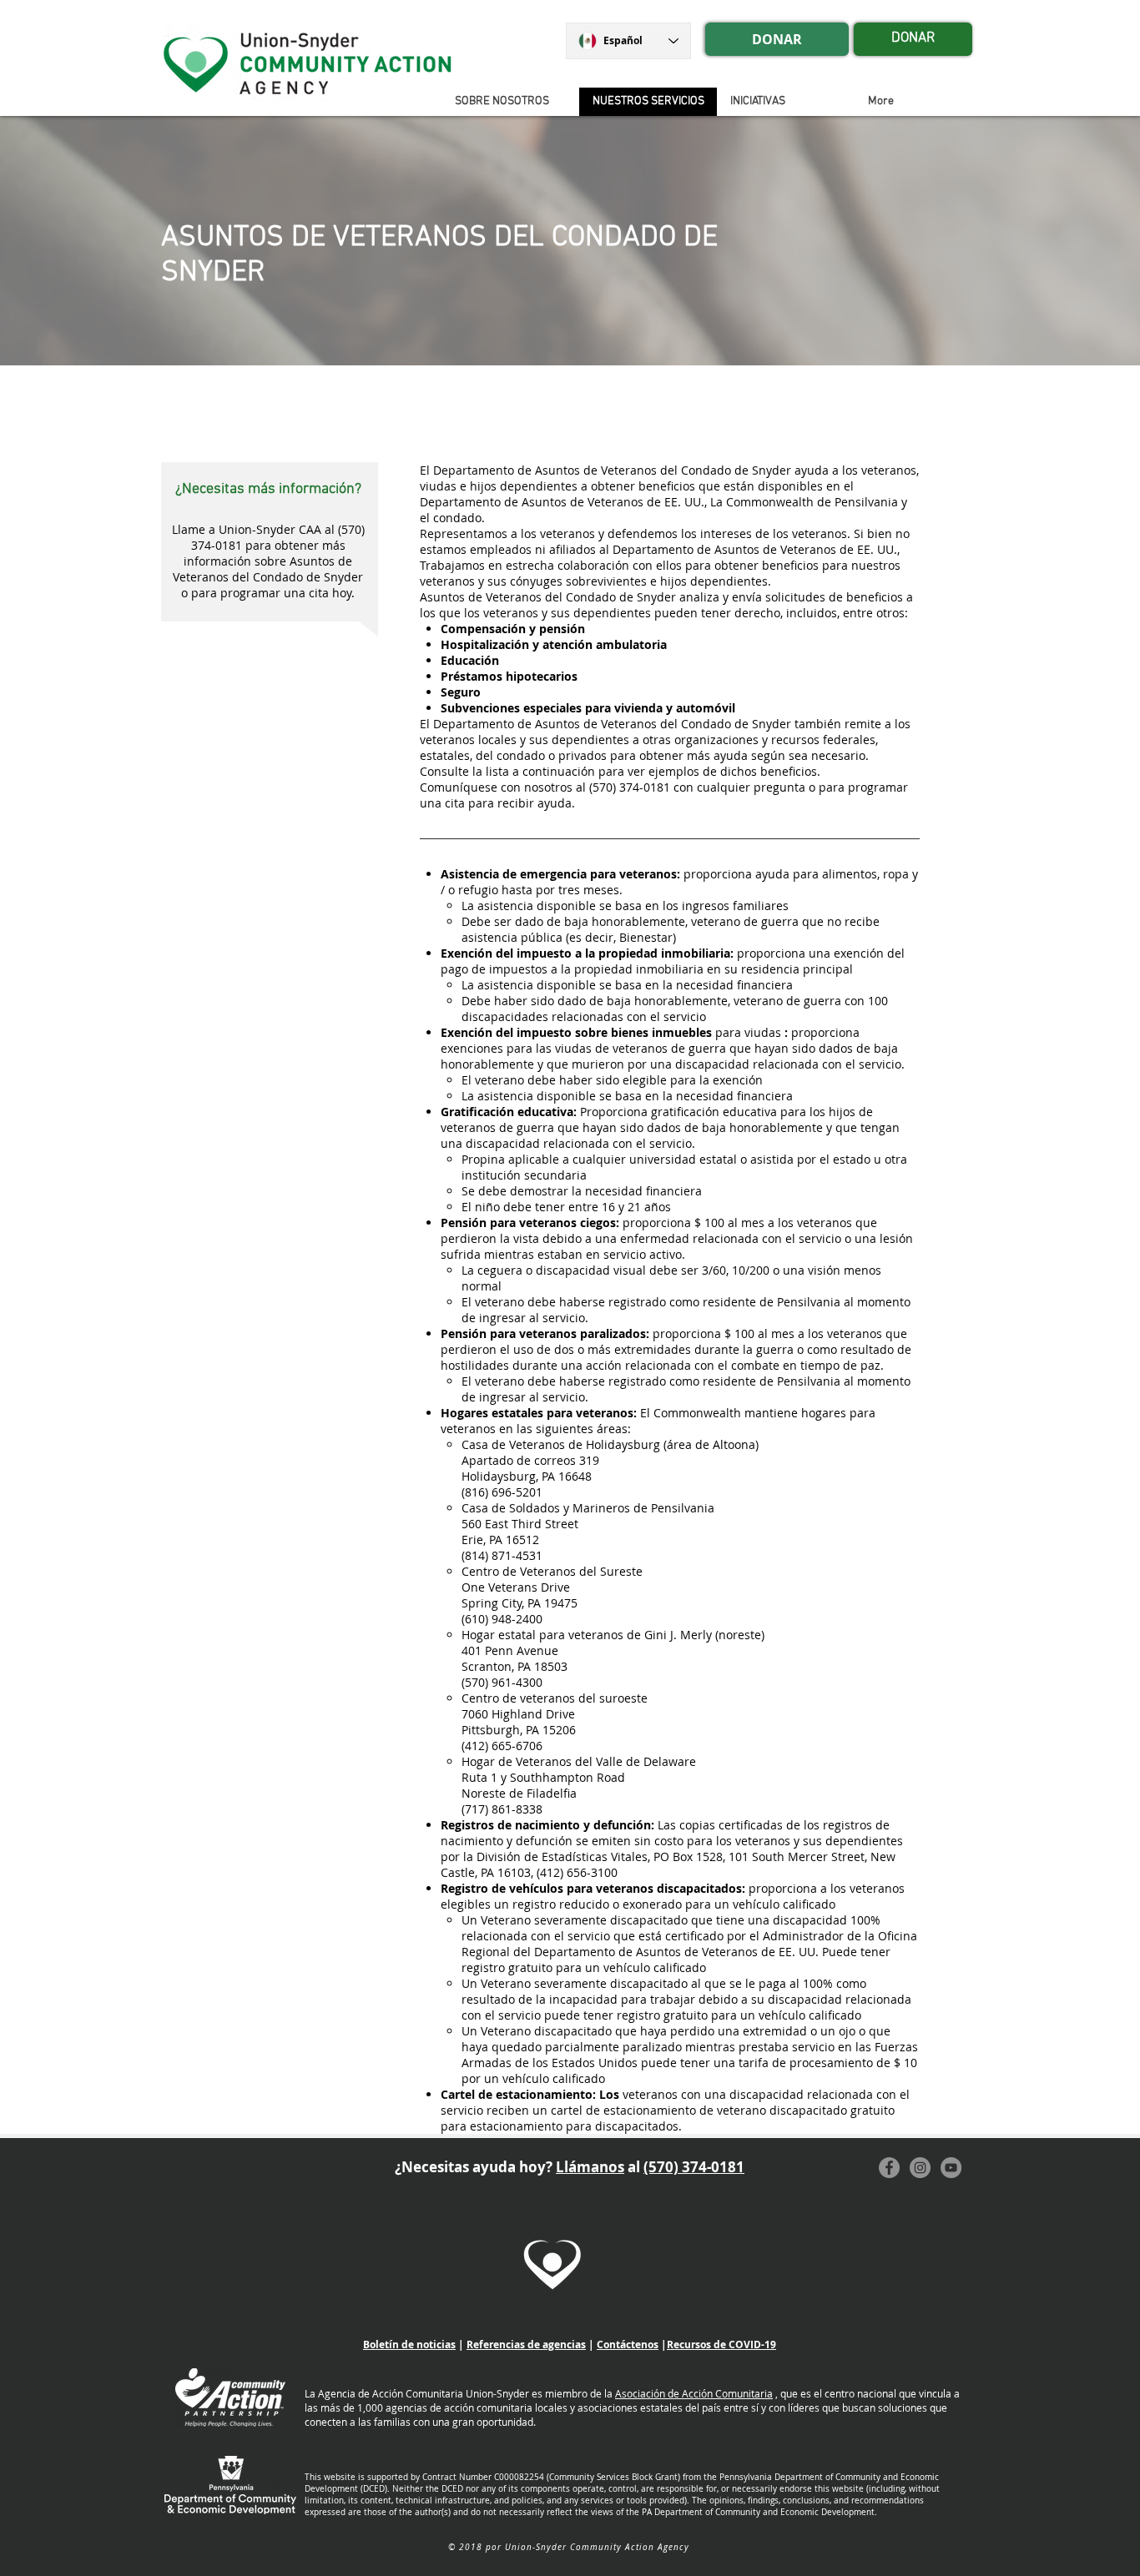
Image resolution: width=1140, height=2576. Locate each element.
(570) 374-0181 (694, 2167)
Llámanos (590, 2167)
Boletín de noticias (409, 2345)
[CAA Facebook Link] (889, 2168)
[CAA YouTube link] (951, 2168)
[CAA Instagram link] (920, 2168)
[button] (786, 102)
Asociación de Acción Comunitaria (694, 2393)
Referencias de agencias (526, 2345)
